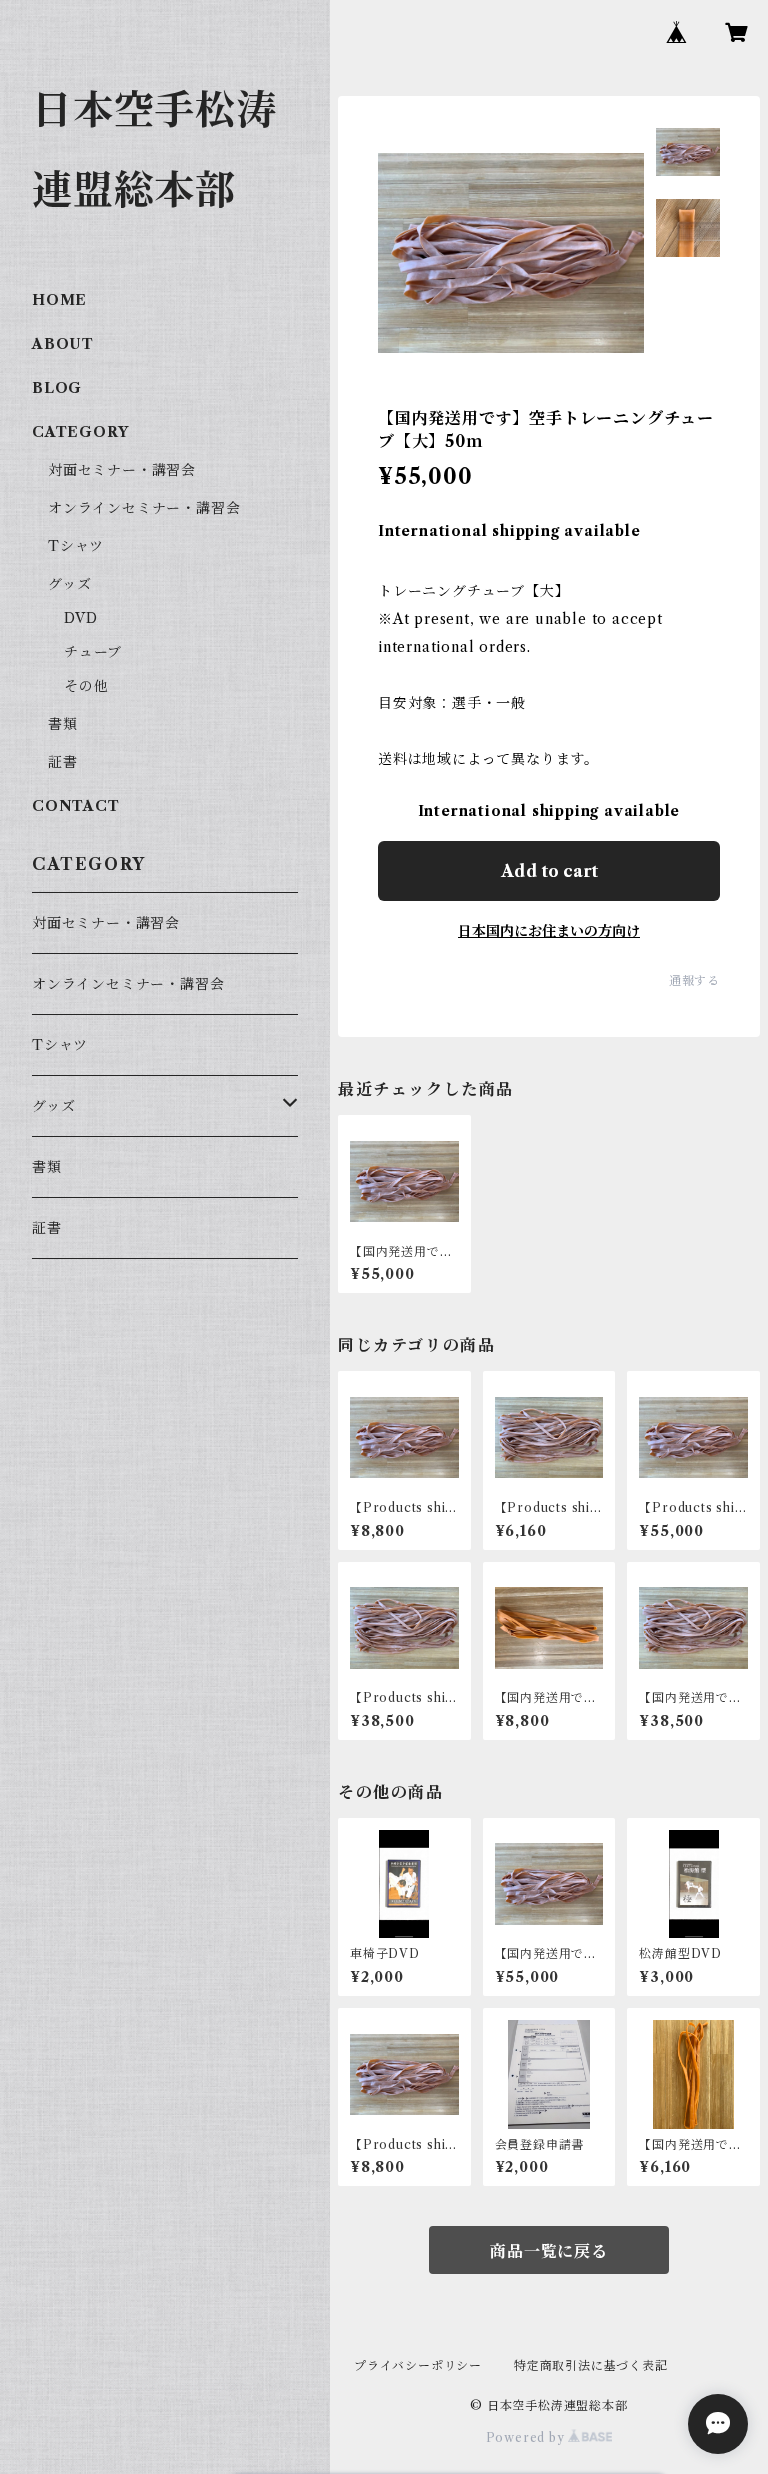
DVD (80, 618)
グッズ (69, 584)
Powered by (527, 2437)
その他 (86, 686)
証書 (63, 762)
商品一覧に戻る (549, 2251)
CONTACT (76, 806)
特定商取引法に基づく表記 (591, 2365)
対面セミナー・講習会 (122, 470)
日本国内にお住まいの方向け (549, 931)
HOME (59, 300)
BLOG (57, 388)
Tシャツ (76, 546)
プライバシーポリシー (418, 2365)
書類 (63, 724)
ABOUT (63, 344)
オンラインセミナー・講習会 (144, 508)
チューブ (93, 652)
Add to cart (549, 871)
